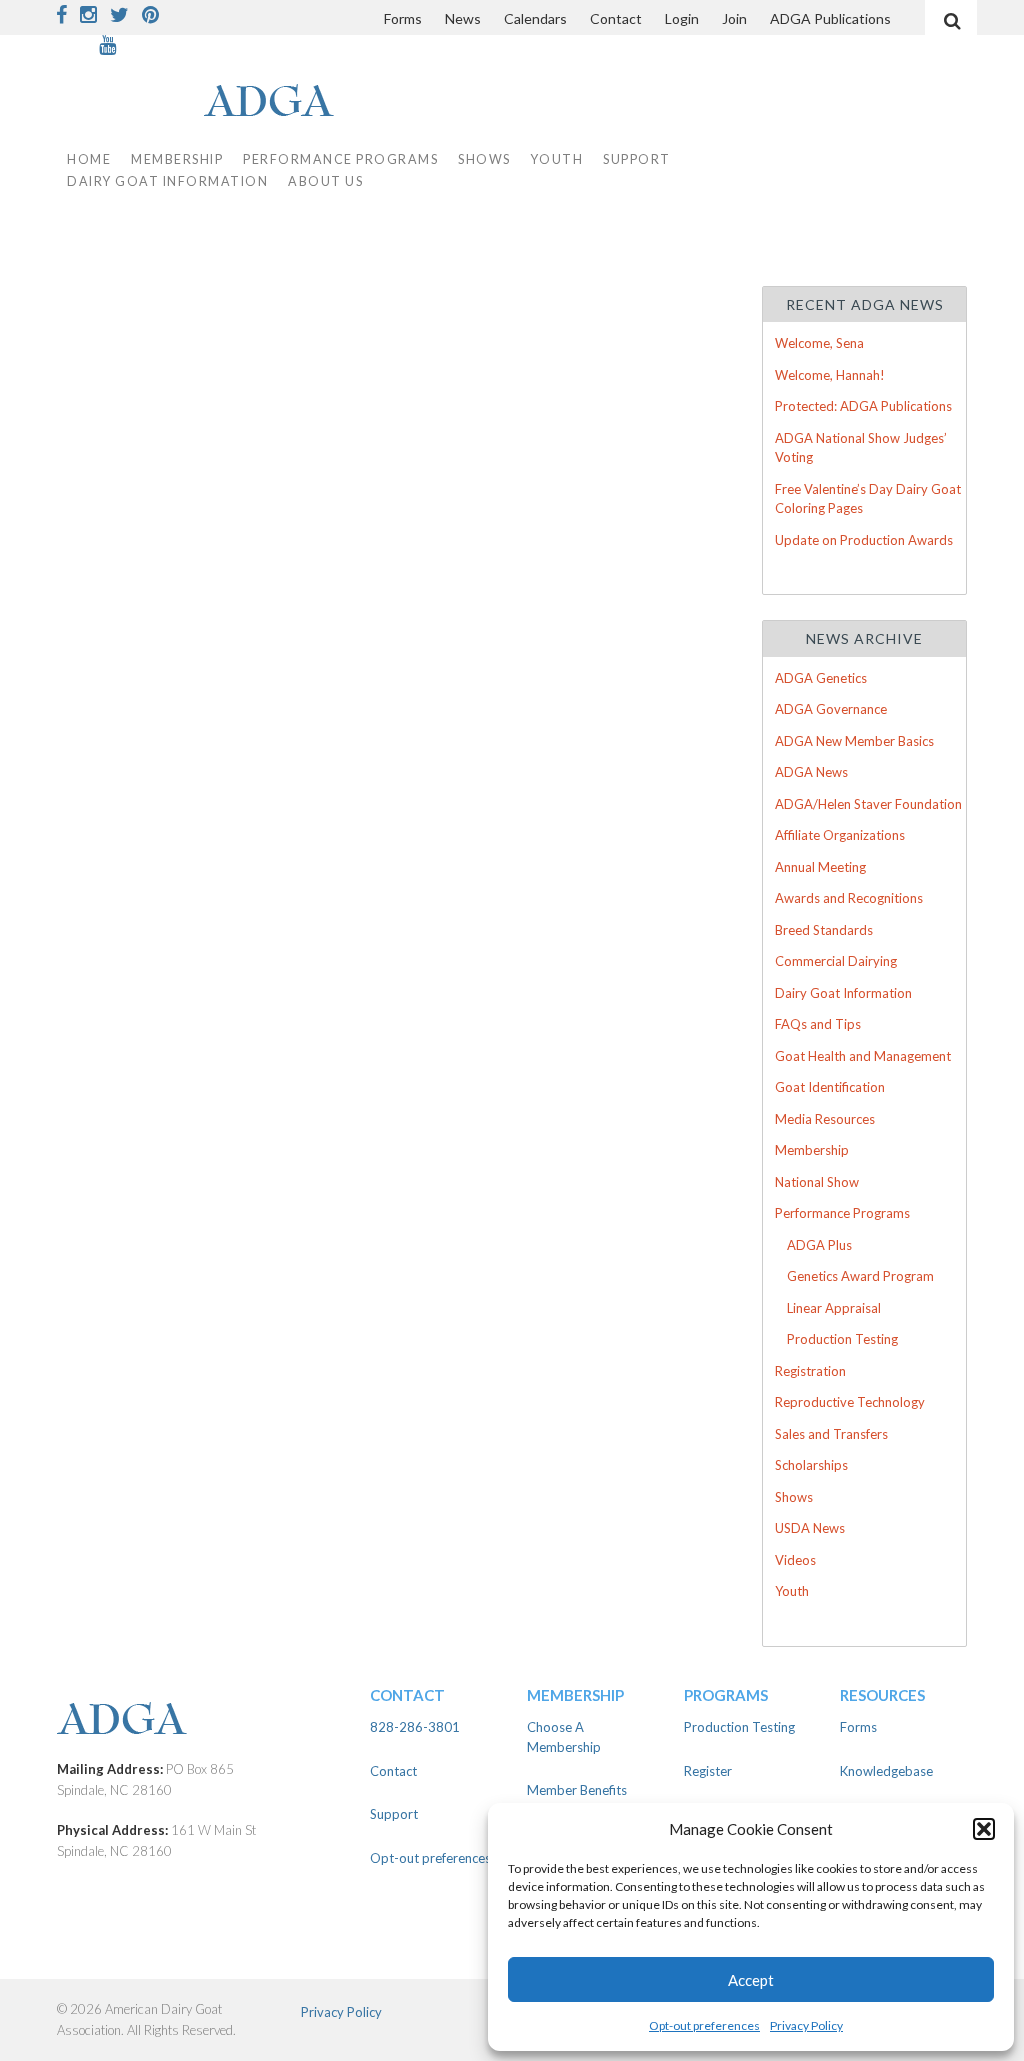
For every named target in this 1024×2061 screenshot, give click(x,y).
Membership (812, 1150)
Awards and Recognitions (849, 898)
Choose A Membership (564, 1737)
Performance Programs (842, 1213)
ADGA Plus (819, 1245)
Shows (794, 1497)
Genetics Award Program (860, 1276)
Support (637, 159)
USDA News (810, 1528)
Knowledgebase (886, 1771)
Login (682, 18)
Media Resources (825, 1119)
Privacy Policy (806, 2025)
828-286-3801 (415, 1727)
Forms (403, 18)
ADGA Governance (831, 709)
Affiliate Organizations (840, 835)
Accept (751, 1980)
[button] (984, 1829)
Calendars (535, 18)
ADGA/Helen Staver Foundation (868, 804)
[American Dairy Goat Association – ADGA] (198, 1720)
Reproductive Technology (850, 1402)
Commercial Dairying (836, 961)
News (463, 18)
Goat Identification (830, 1087)
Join (734, 18)
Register (708, 1771)
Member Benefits (577, 1790)
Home (89, 159)
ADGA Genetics (821, 678)
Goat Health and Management (863, 1056)
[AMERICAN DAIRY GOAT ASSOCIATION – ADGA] (228, 102)
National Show (817, 1182)
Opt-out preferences (704, 2025)
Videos (795, 1560)
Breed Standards (824, 930)
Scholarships (811, 1465)
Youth (792, 1591)
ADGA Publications (830, 18)
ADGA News (811, 772)
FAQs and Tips (818, 1024)
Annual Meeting (820, 867)
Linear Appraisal (834, 1308)
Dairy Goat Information (167, 181)
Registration (810, 1371)
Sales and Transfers (831, 1434)
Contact (616, 18)
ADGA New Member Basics (854, 741)
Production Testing (842, 1339)
